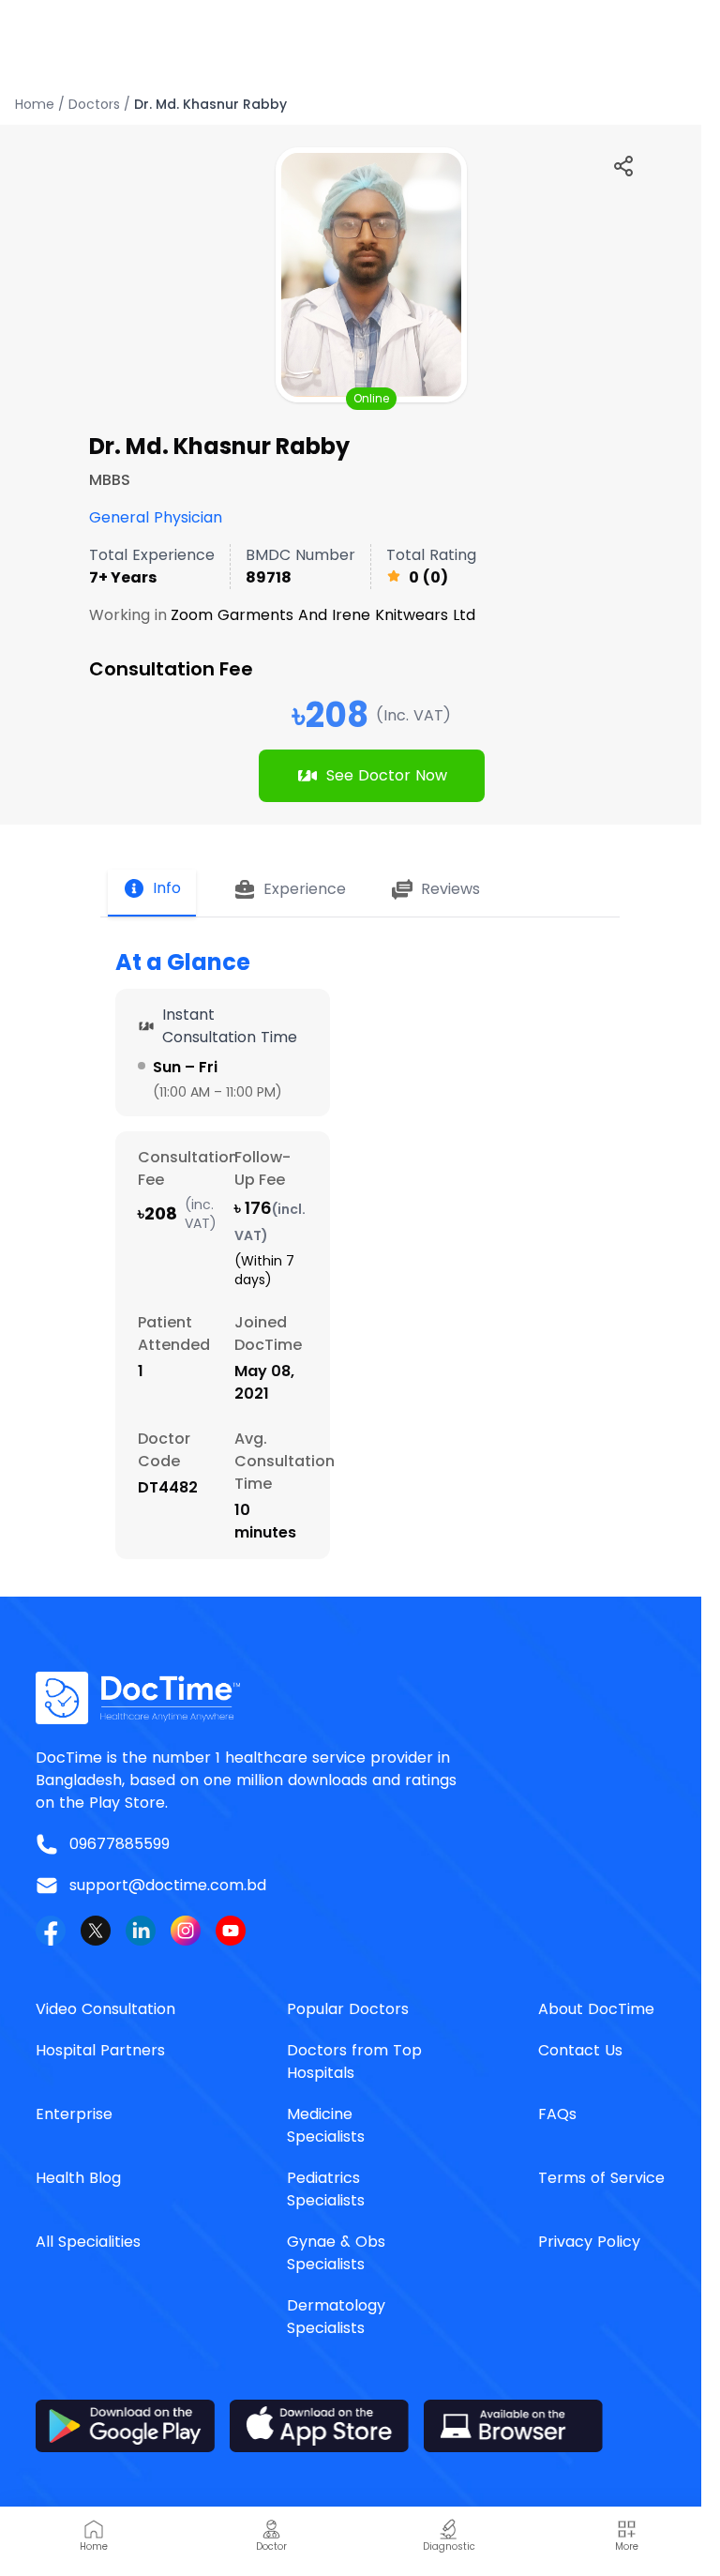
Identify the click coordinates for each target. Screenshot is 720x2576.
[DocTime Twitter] (96, 1931)
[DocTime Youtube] (231, 1931)
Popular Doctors (348, 2009)
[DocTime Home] (360, 1698)
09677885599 (120, 1844)
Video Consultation (105, 2009)
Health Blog (78, 2178)
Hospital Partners (100, 2050)
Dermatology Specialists (336, 2317)
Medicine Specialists (326, 2125)
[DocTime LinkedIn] (141, 1931)
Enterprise (74, 2114)
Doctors (94, 104)
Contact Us (580, 2050)
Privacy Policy (589, 2242)
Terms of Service (601, 2178)
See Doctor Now (387, 775)
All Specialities (88, 2242)
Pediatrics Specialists (326, 2189)
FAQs (557, 2114)
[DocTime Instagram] (186, 1931)
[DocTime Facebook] (51, 1931)
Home (35, 104)
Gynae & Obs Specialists (336, 2253)
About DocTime (596, 2009)
